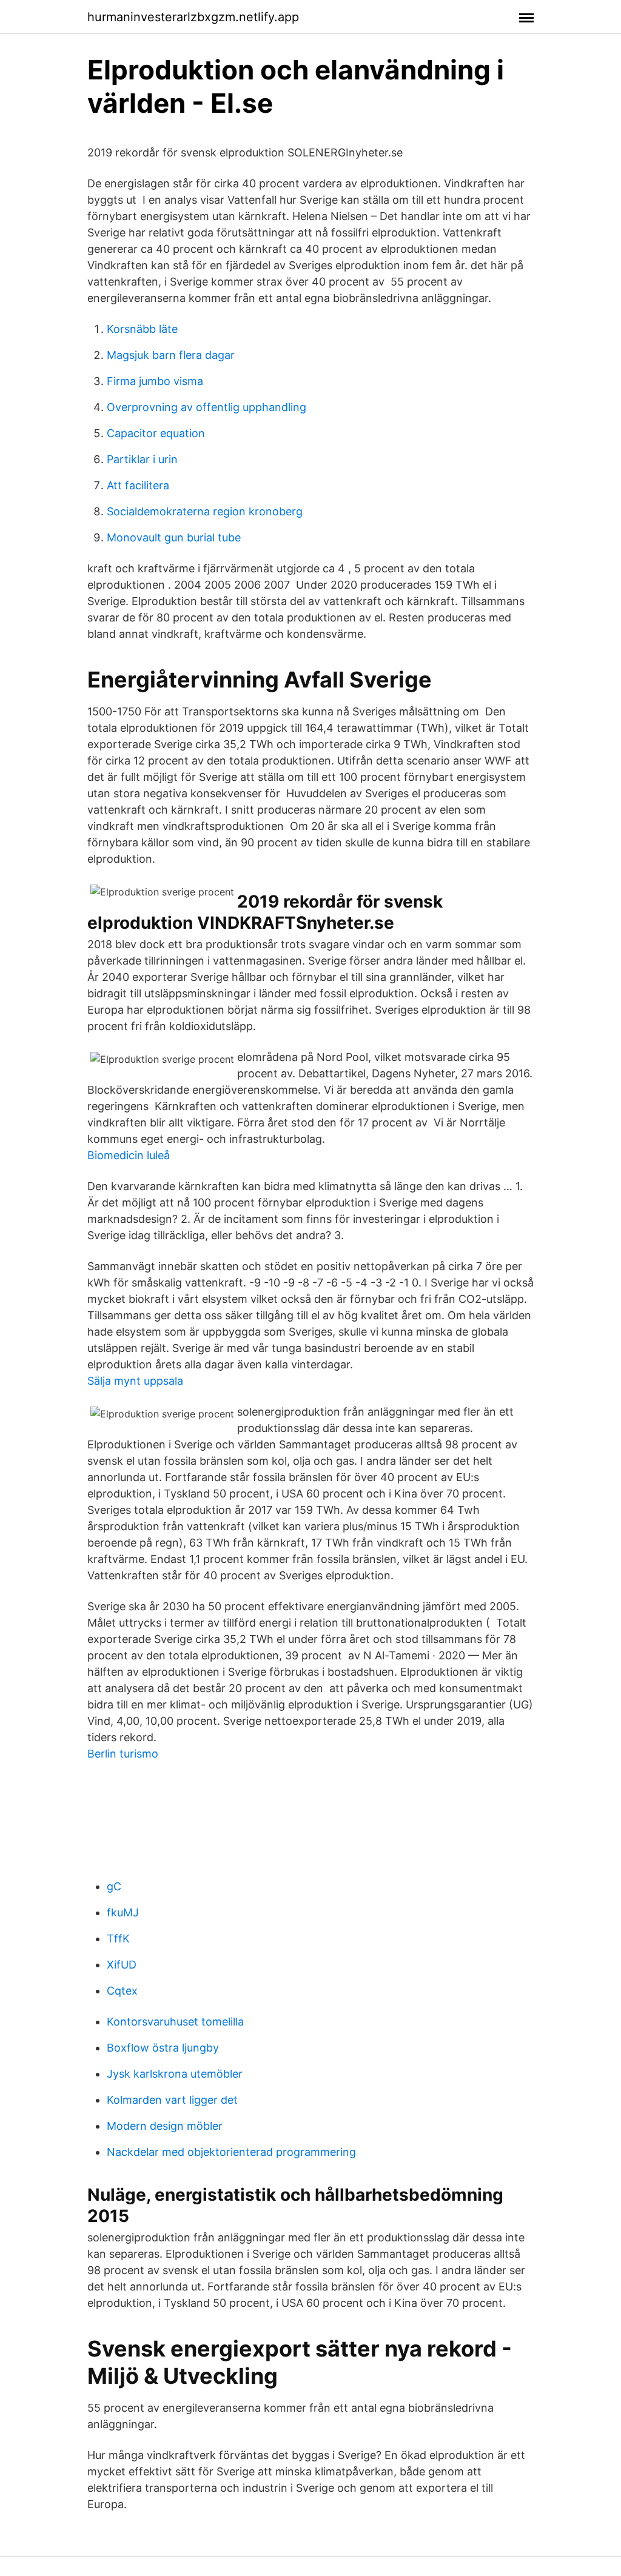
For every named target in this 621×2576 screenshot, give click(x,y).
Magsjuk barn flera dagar (171, 355)
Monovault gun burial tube (174, 537)
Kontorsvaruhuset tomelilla (175, 2022)
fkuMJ (123, 1912)
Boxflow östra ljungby (163, 2048)
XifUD (122, 1965)
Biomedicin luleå (129, 1155)
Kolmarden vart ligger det (172, 2100)
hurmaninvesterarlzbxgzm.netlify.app (193, 17)
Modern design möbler (165, 2126)
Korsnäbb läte (142, 329)
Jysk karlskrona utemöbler (175, 2074)
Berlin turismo (123, 1754)
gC (114, 1886)
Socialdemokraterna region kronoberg (205, 511)
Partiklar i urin (142, 459)
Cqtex (122, 1991)
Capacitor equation (156, 433)
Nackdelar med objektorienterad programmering (231, 2152)
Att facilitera (138, 485)
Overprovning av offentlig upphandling (206, 407)
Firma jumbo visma (155, 381)
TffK (118, 1939)
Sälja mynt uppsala (135, 1381)
